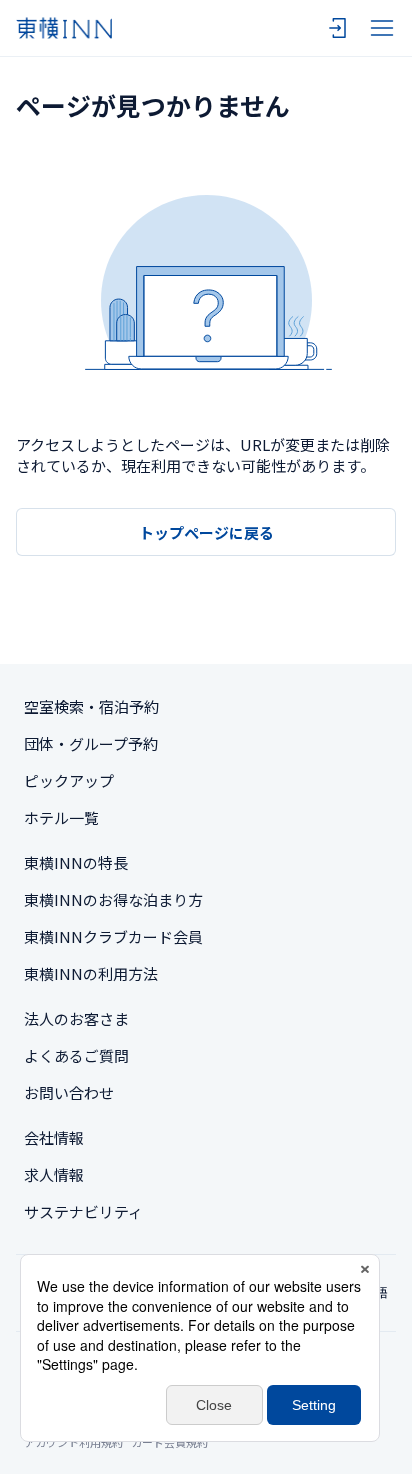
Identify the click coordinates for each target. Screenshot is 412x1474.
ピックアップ (69, 780)
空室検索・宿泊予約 (91, 706)
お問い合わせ (69, 1092)
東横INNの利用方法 (91, 973)
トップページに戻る (206, 532)
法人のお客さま (76, 1018)
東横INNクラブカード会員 (113, 936)
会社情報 (54, 1137)
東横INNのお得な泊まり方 (113, 899)
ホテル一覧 (61, 817)
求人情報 (54, 1174)
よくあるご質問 (76, 1055)
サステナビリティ (83, 1211)
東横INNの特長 (76, 862)
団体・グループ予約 (91, 743)
